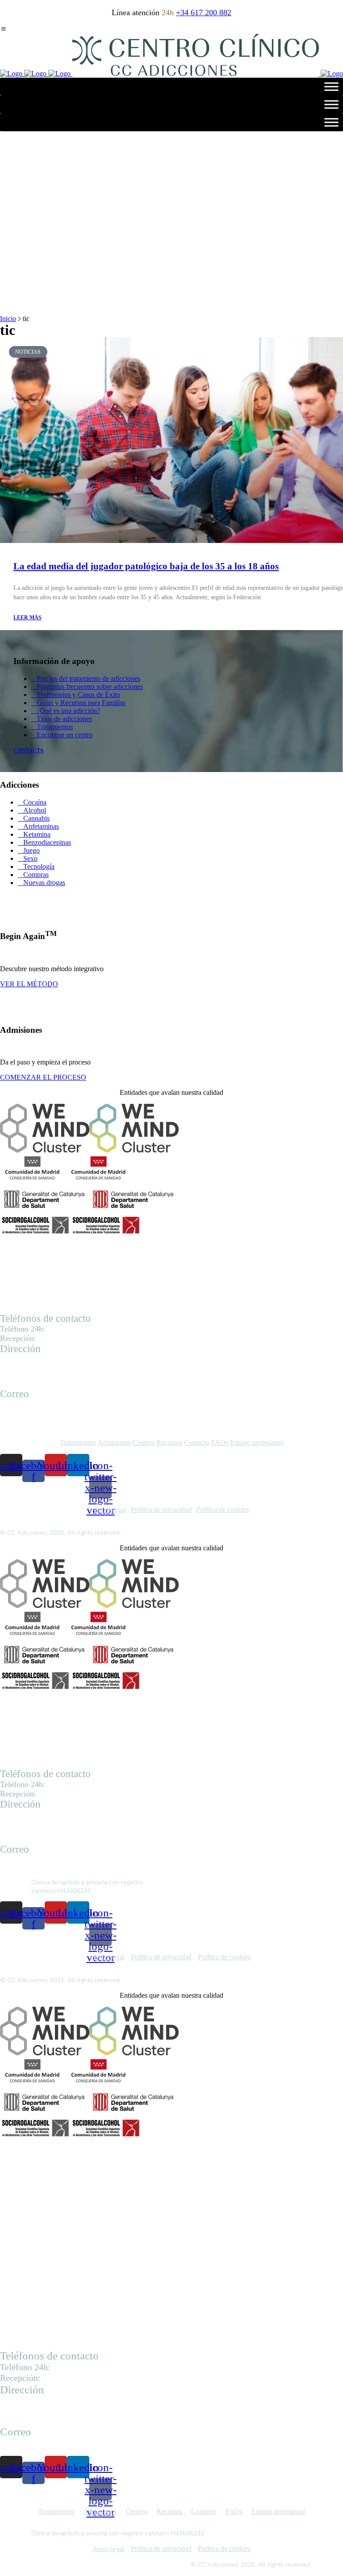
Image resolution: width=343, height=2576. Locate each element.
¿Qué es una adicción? (68, 711)
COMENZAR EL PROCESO (43, 1077)
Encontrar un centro (65, 735)
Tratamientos (55, 727)
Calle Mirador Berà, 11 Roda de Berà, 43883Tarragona (35, 2411)
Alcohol (35, 810)
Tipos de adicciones (64, 719)
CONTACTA (29, 751)
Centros (144, 1442)
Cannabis (36, 818)
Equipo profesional (257, 1442)
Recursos (169, 1442)
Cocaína (35, 802)
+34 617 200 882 (204, 13)
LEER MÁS (27, 618)
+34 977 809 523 (62, 1339)
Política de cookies (222, 1509)
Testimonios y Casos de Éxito (78, 695)
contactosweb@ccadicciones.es (46, 1412)
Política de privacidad (161, 1509)
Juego (31, 850)
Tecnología (39, 866)
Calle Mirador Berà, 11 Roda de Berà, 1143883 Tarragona (33, 1376)
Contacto (197, 1442)
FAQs (220, 1442)
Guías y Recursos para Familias (81, 703)
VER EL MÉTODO (29, 984)
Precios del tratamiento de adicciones (88, 678)
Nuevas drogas (44, 883)
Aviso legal (111, 1510)
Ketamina (37, 834)
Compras (36, 875)
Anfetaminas (41, 826)
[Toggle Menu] (331, 86)
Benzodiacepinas (47, 842)
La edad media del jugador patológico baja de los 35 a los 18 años (146, 566)
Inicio (8, 319)
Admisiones (114, 1442)
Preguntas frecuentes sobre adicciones (90, 687)
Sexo (30, 858)
